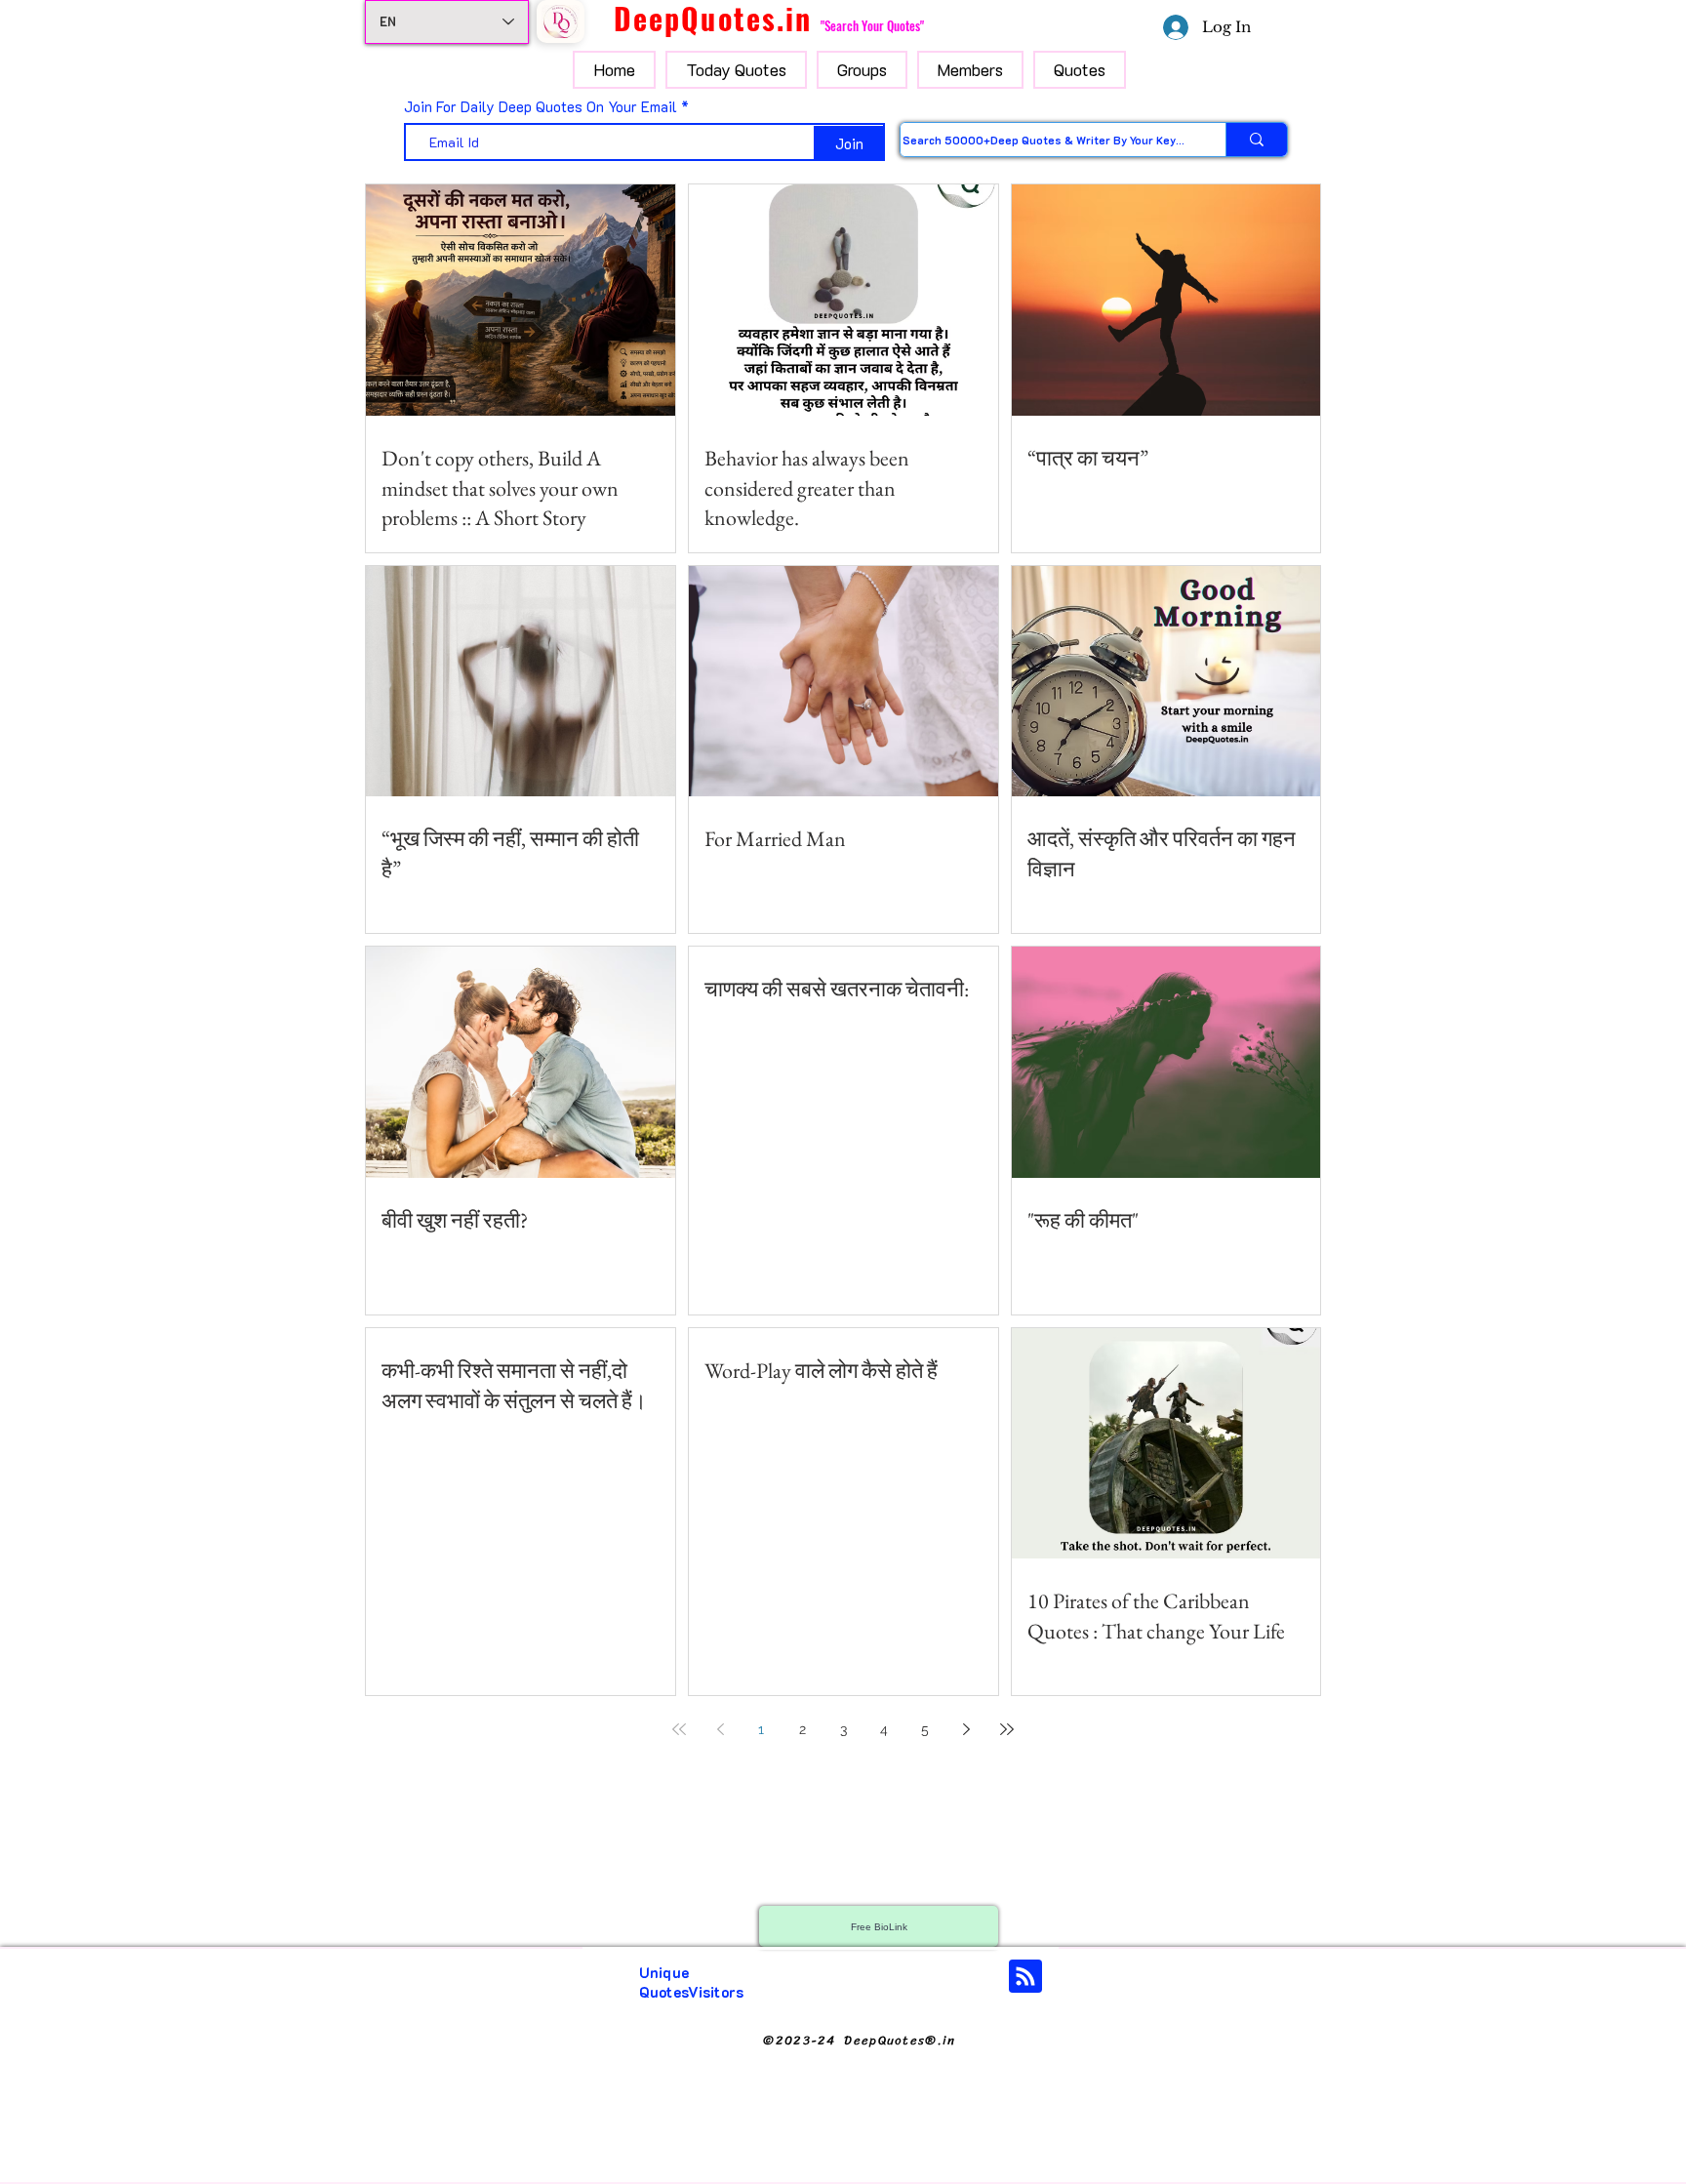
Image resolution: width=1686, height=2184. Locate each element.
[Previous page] (720, 1729)
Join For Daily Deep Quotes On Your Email (541, 107)
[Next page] (966, 1729)
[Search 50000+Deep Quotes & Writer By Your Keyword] (1256, 140)
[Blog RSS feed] (1025, 1977)
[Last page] (1007, 1729)
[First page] (679, 1729)
